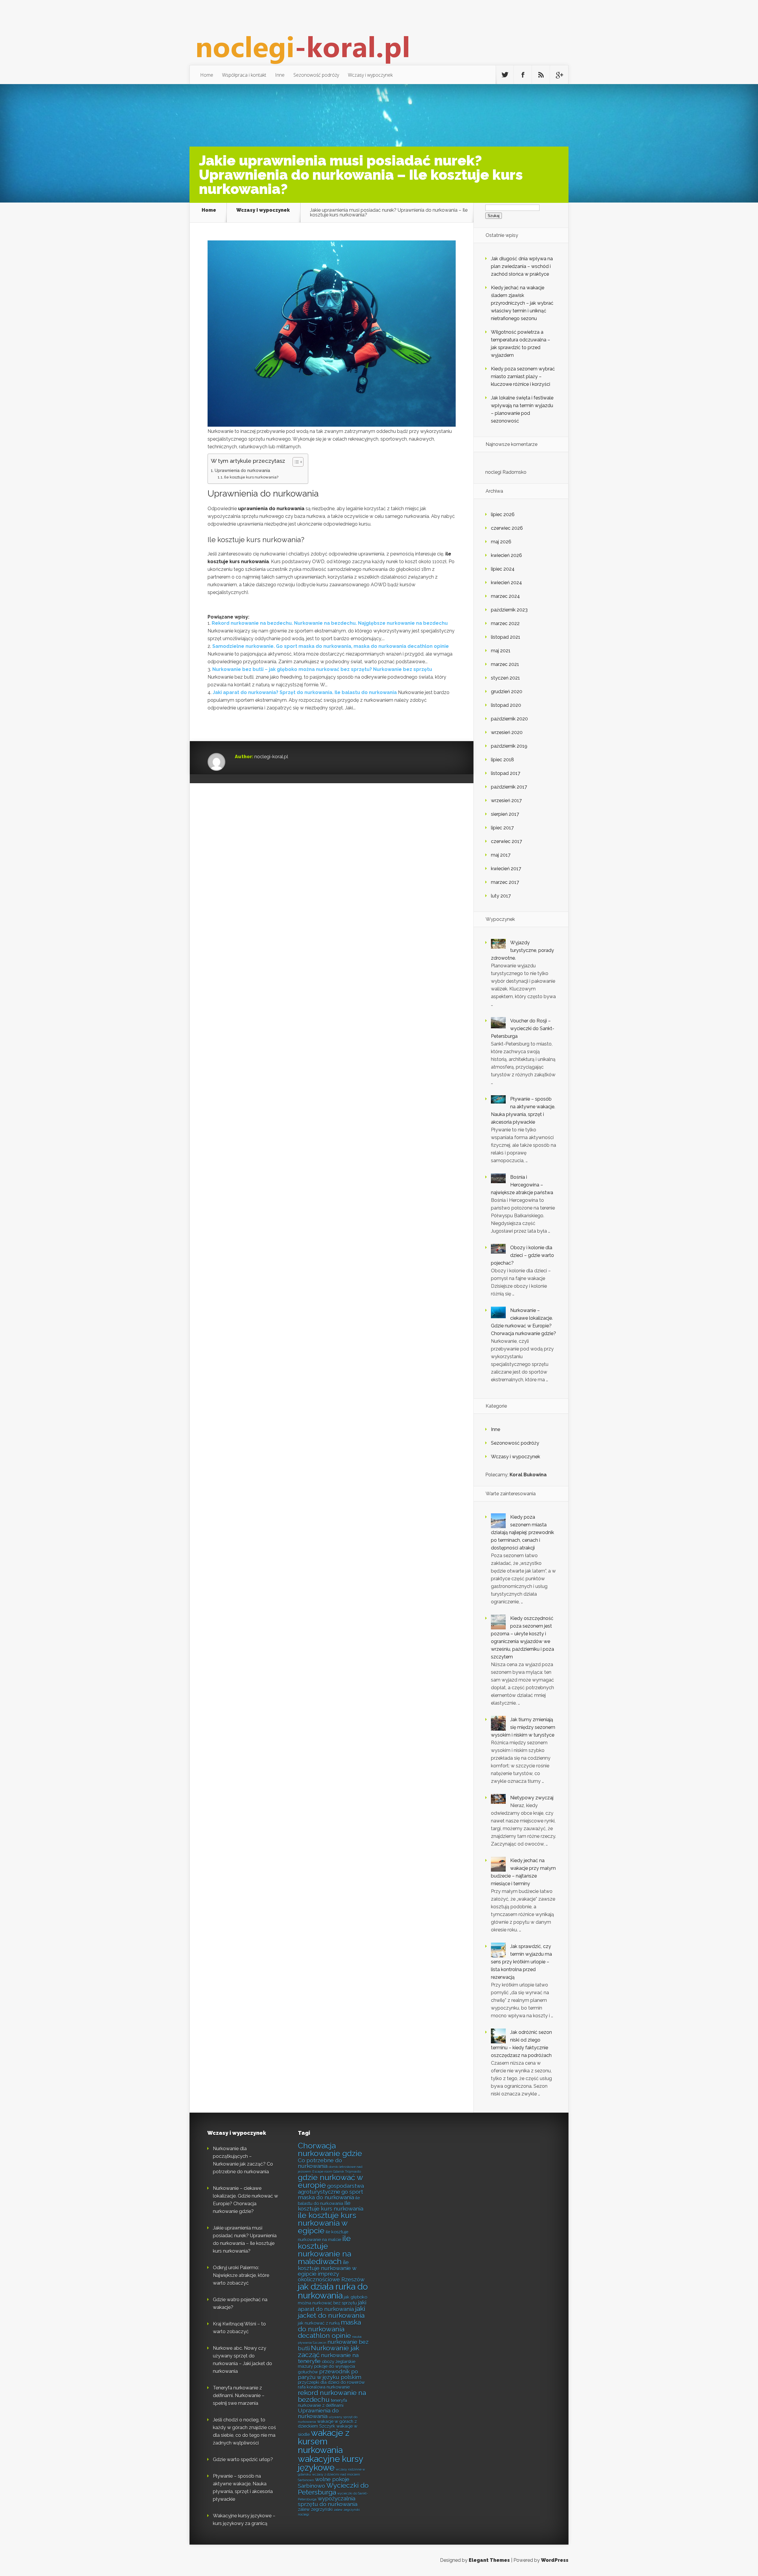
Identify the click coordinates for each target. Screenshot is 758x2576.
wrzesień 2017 (506, 800)
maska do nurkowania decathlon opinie (329, 2329)
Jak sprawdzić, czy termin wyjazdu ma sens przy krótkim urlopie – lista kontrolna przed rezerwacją (521, 1962)
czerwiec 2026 (507, 528)
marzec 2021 (505, 664)
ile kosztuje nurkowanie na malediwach (325, 2250)
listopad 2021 (506, 637)
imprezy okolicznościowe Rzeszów (331, 2277)
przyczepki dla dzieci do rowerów (331, 2382)
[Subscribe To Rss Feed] (541, 75)
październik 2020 (509, 719)
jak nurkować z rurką (319, 2323)
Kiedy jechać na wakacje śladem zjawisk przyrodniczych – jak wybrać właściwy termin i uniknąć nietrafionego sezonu (522, 303)
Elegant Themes (489, 2560)
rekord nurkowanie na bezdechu (332, 2396)
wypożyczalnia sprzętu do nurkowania (328, 2501)
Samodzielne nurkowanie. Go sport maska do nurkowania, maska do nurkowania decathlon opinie (331, 646)
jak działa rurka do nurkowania (333, 2291)
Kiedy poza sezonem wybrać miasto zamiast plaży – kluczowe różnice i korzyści (523, 376)
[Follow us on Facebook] (523, 75)
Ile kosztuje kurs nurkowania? (251, 477)
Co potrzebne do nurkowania (320, 2163)
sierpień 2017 (505, 814)
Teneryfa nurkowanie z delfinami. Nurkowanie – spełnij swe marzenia (239, 2396)
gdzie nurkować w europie (330, 2181)
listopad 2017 (506, 773)
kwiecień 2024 (506, 583)
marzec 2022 (505, 623)
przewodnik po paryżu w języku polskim (330, 2374)
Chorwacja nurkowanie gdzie (330, 2149)
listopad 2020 (506, 705)
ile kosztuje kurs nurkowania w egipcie (327, 2223)
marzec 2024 (505, 596)
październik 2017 (509, 787)
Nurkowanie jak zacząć (329, 2351)
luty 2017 (501, 896)
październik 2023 (509, 610)
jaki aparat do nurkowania (332, 2306)
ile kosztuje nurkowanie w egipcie (327, 2268)
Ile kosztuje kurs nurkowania (331, 2206)
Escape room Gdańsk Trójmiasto (337, 2172)
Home (207, 75)
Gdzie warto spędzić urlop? (243, 2459)
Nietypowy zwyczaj (532, 1798)
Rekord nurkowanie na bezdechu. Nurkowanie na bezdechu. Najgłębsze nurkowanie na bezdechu (330, 623)
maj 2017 (501, 855)
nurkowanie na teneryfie (328, 2358)
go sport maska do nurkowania (330, 2194)
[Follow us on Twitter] (505, 75)
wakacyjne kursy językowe (330, 2463)
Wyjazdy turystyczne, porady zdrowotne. (522, 950)
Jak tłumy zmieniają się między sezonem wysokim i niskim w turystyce (523, 1727)
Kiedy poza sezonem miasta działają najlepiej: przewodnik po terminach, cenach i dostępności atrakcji (522, 1532)
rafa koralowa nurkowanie (324, 2387)
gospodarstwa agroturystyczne (331, 2189)
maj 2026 (501, 542)
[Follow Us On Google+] (559, 75)
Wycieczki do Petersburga (333, 2489)
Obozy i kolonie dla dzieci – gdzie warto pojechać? (522, 1255)
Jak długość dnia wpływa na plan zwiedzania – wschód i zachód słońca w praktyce (522, 266)
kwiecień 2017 (506, 869)
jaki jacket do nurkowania (331, 2312)
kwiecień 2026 (506, 555)
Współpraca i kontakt (244, 75)
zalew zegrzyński (315, 2509)
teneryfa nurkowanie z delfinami (322, 2403)
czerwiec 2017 (506, 841)
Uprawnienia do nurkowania (242, 470)
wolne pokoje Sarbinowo (324, 2482)
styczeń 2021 (505, 678)
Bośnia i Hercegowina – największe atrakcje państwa (522, 1185)
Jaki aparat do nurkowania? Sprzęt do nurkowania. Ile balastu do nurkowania (305, 692)
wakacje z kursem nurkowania (324, 2442)
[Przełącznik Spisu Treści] (295, 462)
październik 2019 (509, 746)
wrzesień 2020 (507, 732)
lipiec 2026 (503, 514)
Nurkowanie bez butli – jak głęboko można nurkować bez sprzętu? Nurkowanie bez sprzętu (322, 669)
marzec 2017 (505, 882)
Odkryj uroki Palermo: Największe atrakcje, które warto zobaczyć (241, 2275)
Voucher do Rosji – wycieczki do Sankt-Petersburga (523, 1028)
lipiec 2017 (502, 828)
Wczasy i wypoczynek (370, 75)
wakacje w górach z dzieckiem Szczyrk (327, 2424)
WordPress (555, 2560)
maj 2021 (501, 651)
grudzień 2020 (507, 692)
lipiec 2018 (502, 760)
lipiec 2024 (503, 569)
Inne (280, 75)
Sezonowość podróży (316, 75)
